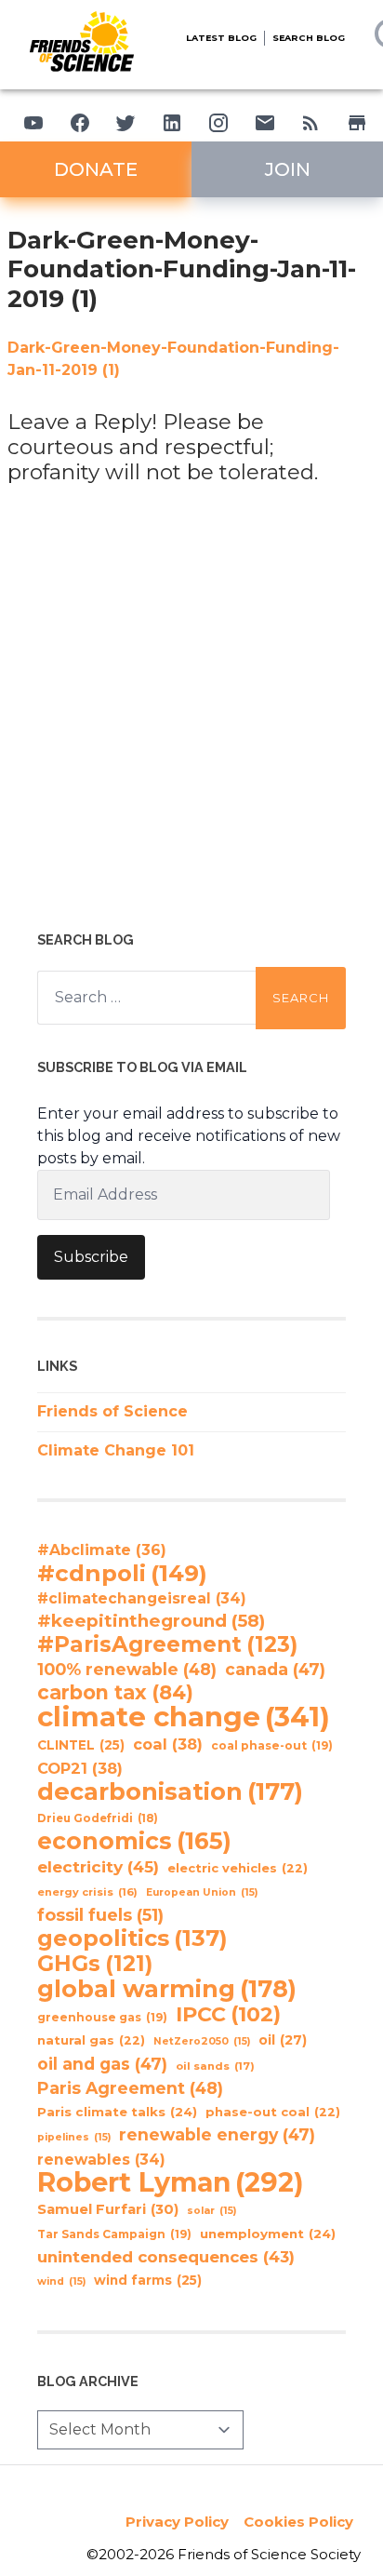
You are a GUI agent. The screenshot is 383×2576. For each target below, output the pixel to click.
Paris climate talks (117, 2112)
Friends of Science (112, 1411)
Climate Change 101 (116, 1450)
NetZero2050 (202, 2041)
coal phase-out (272, 1745)
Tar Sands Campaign (114, 2234)
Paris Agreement (130, 2088)
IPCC (228, 2015)
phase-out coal (273, 2112)
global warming (167, 1989)
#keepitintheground (151, 1621)
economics (134, 1841)
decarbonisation (170, 1791)
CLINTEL (81, 1745)
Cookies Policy (298, 2522)
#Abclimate (102, 1550)
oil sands (215, 2066)
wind (61, 2281)
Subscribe (91, 1257)
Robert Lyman (171, 2182)
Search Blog (309, 38)
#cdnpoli (122, 1573)
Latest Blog (221, 38)
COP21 (80, 1768)
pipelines (74, 2137)
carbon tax (115, 1693)
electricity (98, 1866)
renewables (101, 2160)
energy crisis (87, 1892)
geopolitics (132, 1939)
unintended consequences (166, 2257)
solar (211, 2211)
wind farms (148, 2280)
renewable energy (217, 2134)
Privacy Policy (177, 2522)
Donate (96, 169)
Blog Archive (88, 2381)
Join (288, 169)
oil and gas (102, 2064)
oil (283, 2040)
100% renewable (127, 1669)
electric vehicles (238, 1868)
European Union (202, 1892)
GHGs (95, 1964)
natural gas (91, 2040)
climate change (184, 1717)
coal (168, 1744)
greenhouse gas (102, 2017)
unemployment (268, 2234)
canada (275, 1669)
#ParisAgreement (167, 1644)
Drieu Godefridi (98, 1818)
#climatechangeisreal (142, 1598)
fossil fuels (100, 1915)
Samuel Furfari (108, 2209)
